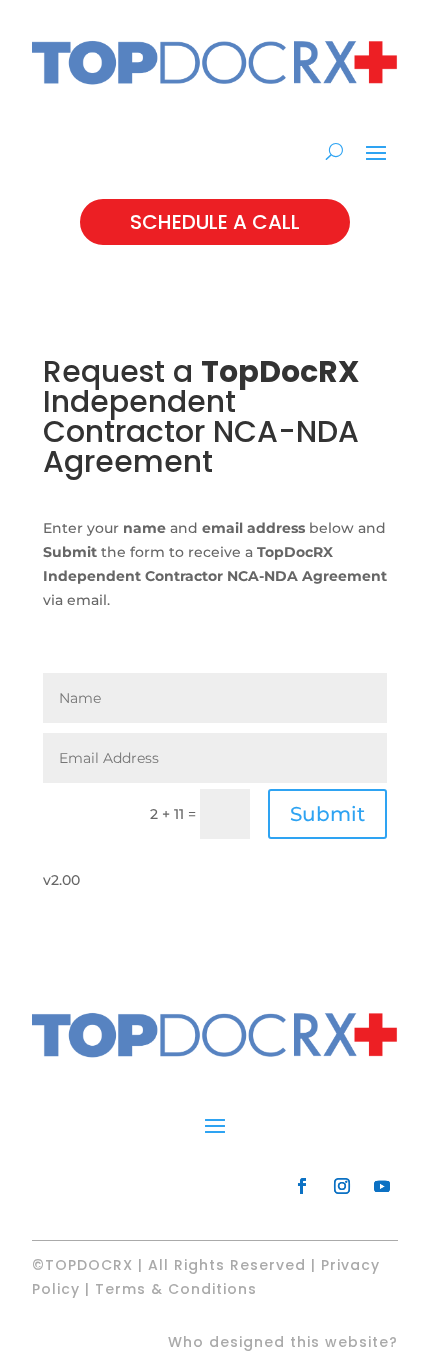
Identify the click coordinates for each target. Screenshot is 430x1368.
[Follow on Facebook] (302, 1186)
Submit (327, 814)
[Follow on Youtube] (382, 1186)
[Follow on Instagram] (342, 1186)
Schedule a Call (215, 222)
